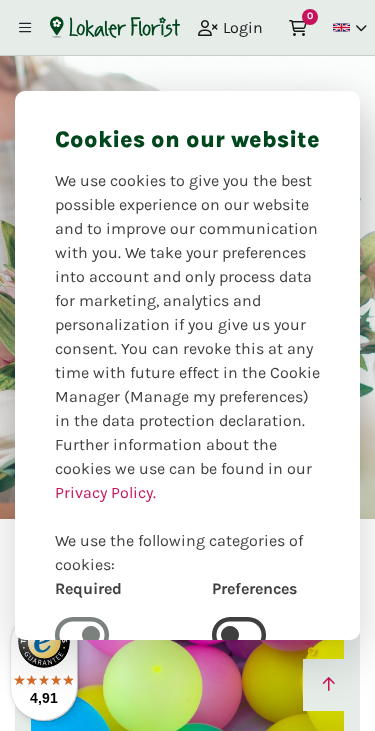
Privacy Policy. (105, 492)
